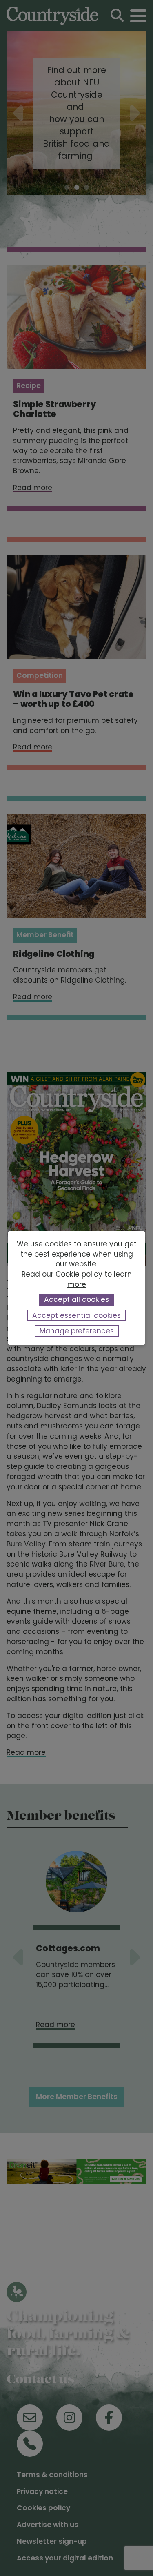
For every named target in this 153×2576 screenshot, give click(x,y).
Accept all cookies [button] (76, 1299)
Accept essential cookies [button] (76, 1315)
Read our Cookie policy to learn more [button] (77, 1279)
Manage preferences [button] (77, 1331)
